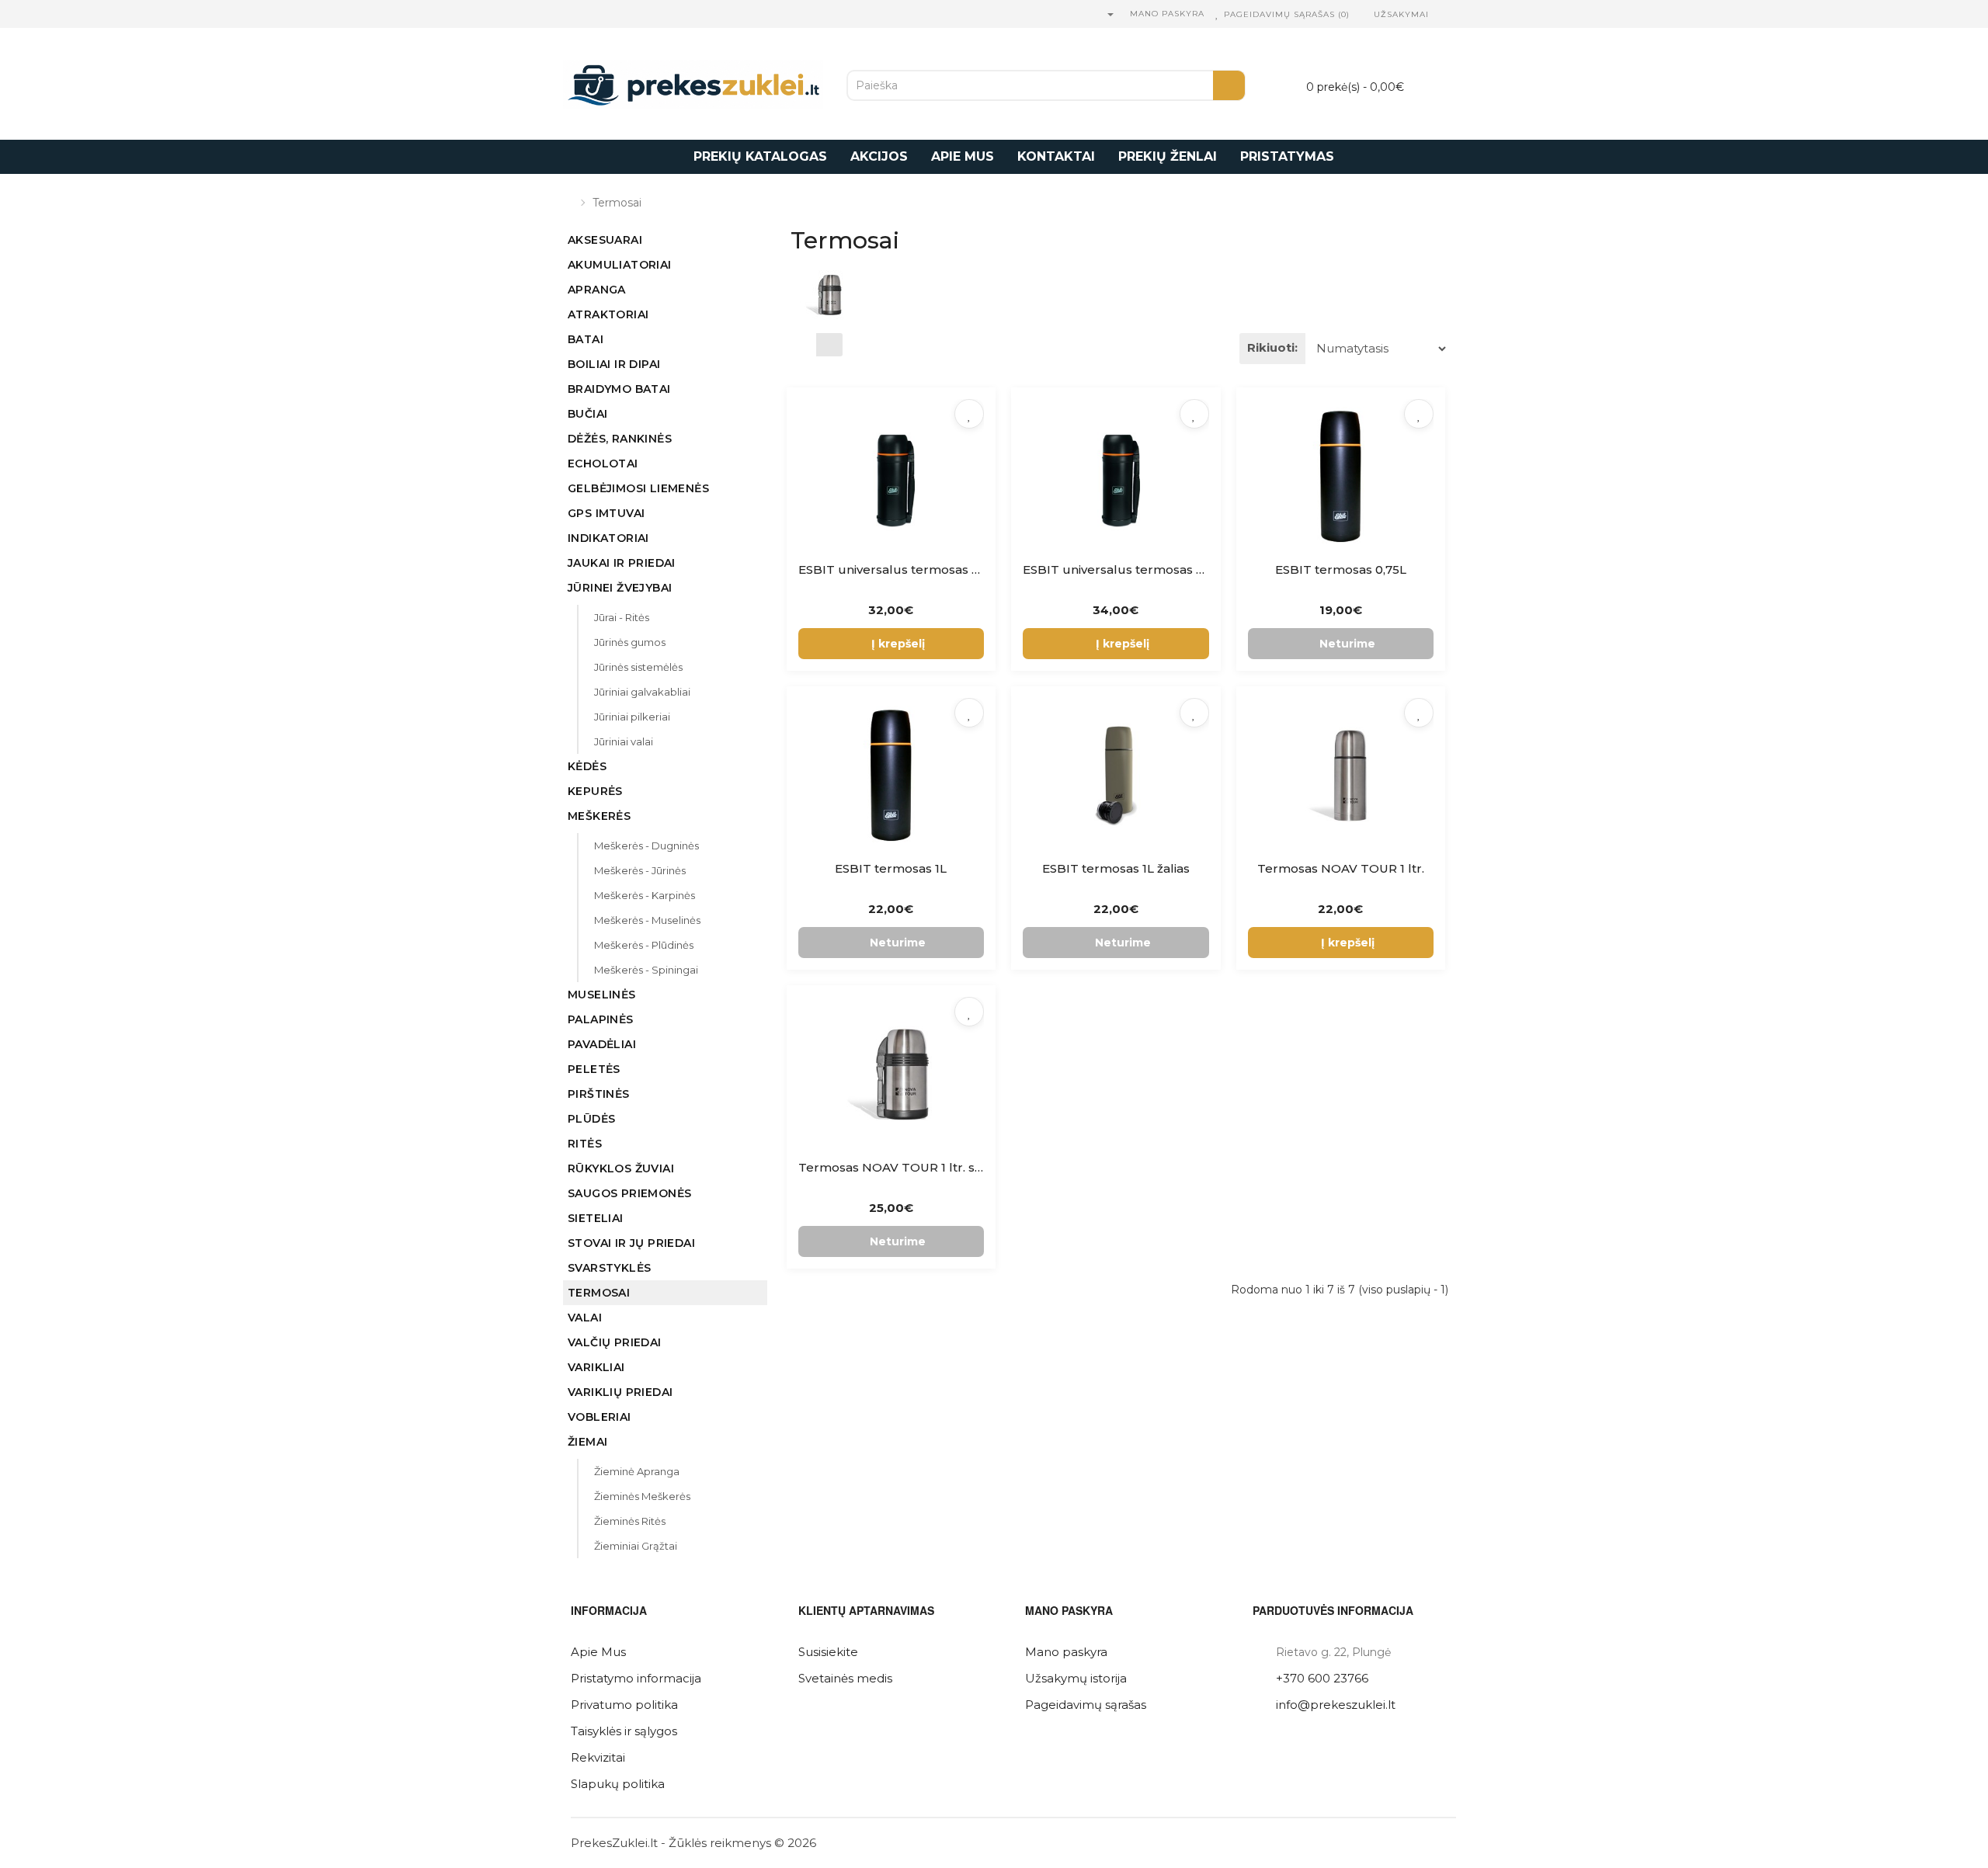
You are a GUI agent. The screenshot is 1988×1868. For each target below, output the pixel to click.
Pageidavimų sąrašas (1086, 1705)
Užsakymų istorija (1076, 1678)
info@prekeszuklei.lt (1336, 1705)
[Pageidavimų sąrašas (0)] (1218, 14)
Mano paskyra (1066, 1652)
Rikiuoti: (1272, 347)
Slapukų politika (618, 1784)
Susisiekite (828, 1652)
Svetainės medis (845, 1678)
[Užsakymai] (1365, 14)
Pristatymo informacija (636, 1678)
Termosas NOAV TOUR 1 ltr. (1341, 868)
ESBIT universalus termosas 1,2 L (897, 569)
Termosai (617, 203)
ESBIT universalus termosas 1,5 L (1121, 569)
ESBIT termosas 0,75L (1341, 569)
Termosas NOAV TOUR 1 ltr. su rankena (917, 1167)
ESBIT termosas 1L (891, 868)
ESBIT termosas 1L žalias (1116, 868)
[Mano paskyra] (1110, 14)
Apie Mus (598, 1652)
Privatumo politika (624, 1705)
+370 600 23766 (1322, 1678)
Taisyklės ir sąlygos (624, 1731)
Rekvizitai (598, 1757)
